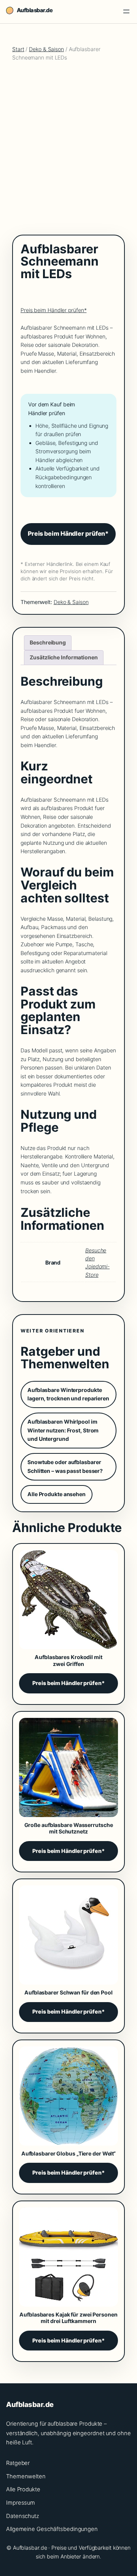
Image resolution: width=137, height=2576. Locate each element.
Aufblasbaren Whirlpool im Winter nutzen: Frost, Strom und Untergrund (63, 1430)
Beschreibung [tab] (48, 642)
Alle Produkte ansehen (57, 1494)
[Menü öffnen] (126, 11)
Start (18, 49)
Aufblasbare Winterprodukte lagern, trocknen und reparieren (68, 1394)
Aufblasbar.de (35, 10)
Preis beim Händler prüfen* (53, 310)
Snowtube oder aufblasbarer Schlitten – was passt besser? (65, 1466)
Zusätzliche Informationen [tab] (64, 657)
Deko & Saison (46, 49)
